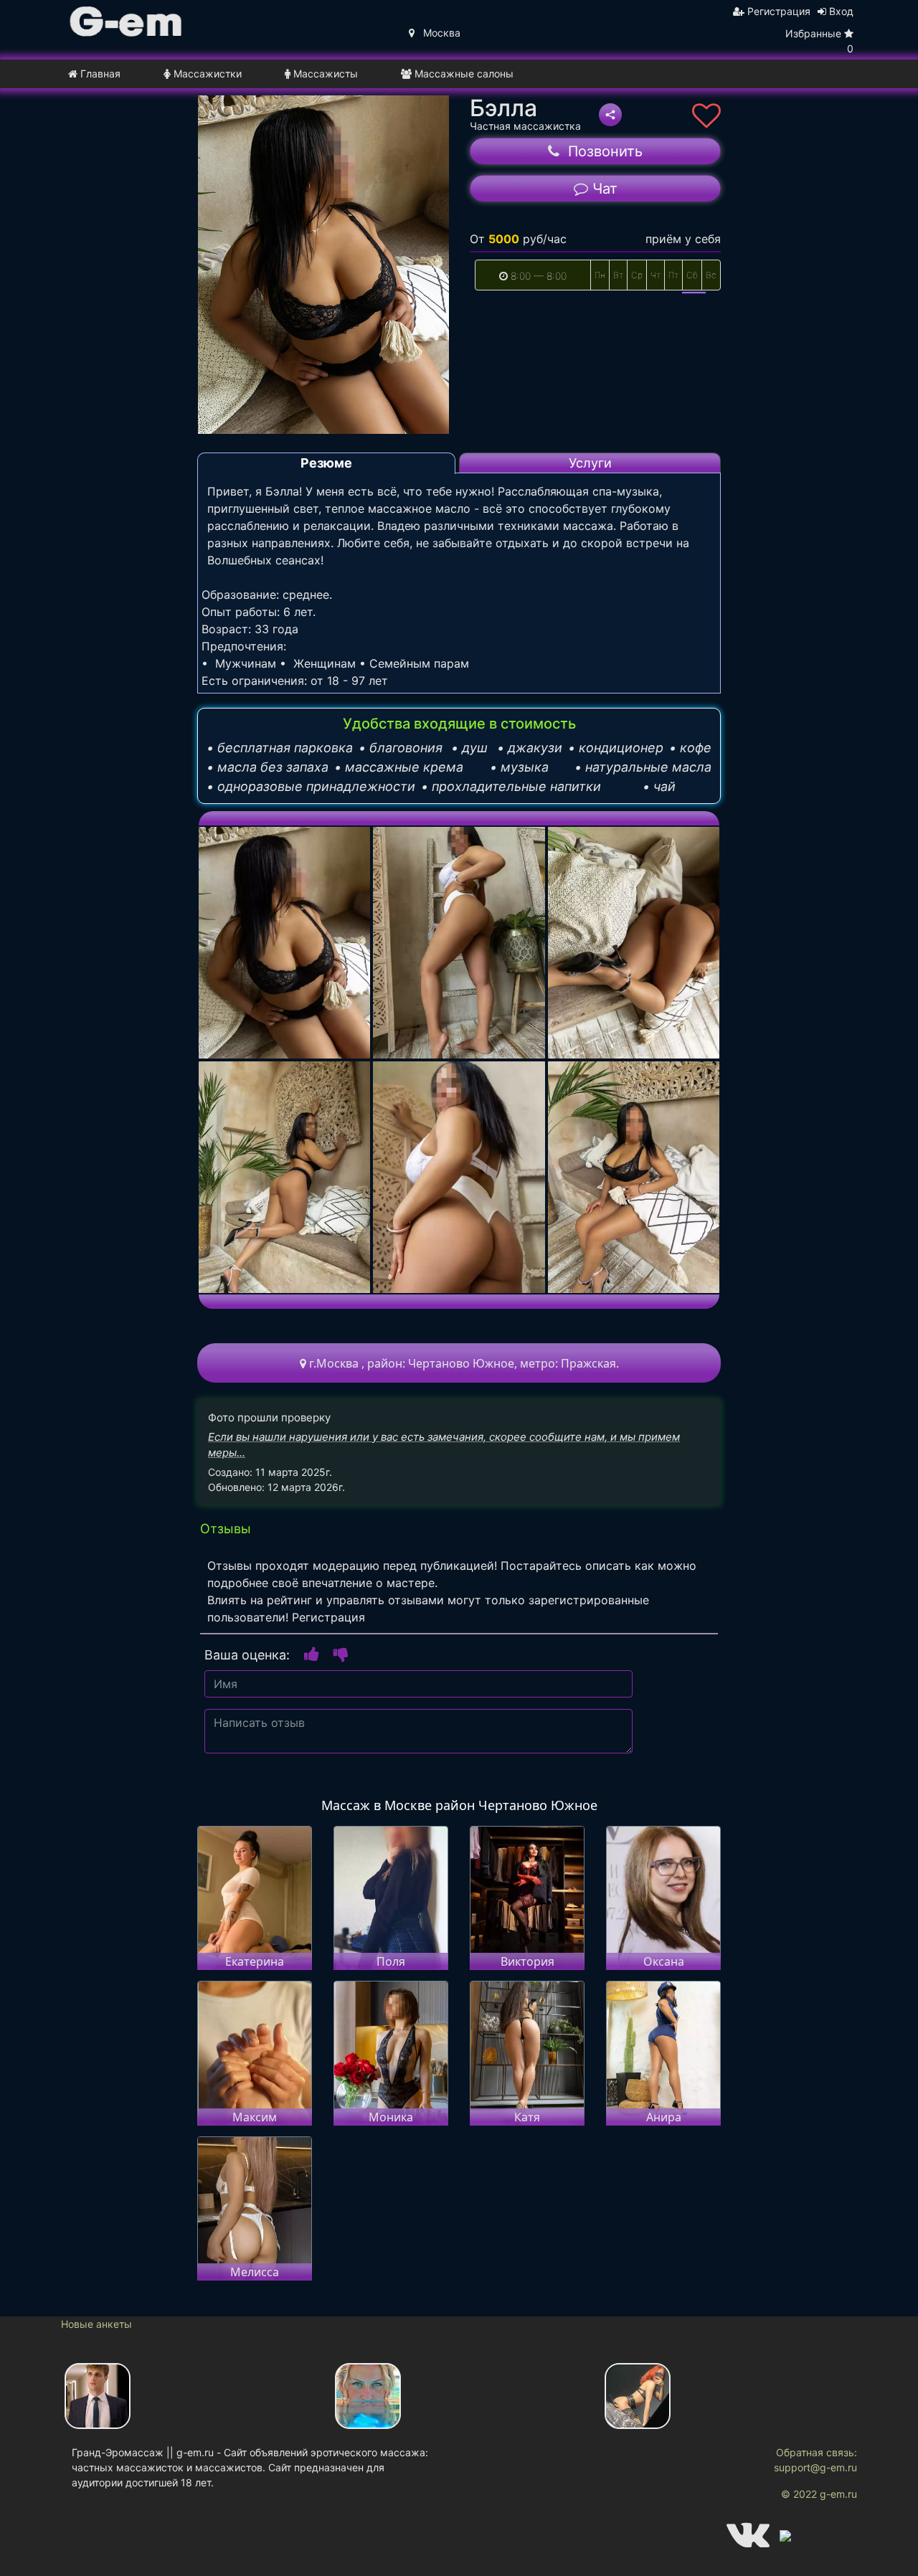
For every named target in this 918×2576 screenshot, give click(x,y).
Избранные (819, 41)
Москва (437, 33)
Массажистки (206, 74)
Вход (840, 11)
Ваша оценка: (247, 1655)
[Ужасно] (341, 1653)
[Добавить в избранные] (706, 116)
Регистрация (777, 11)
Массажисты (324, 74)
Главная (99, 74)
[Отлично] (312, 1653)
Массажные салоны (463, 74)
